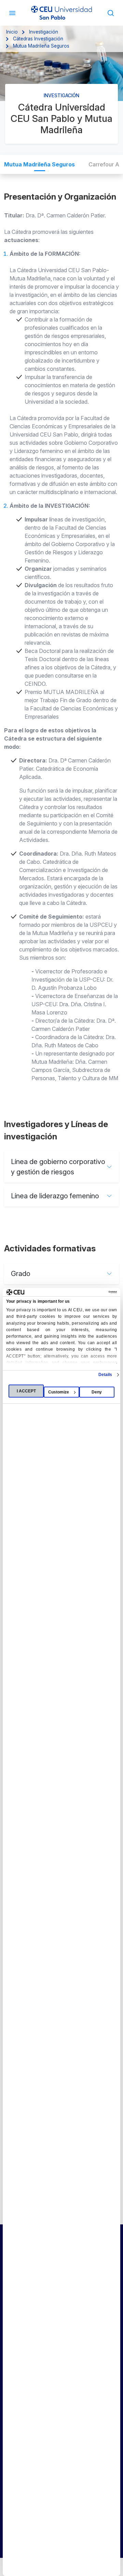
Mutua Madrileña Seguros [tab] (39, 164)
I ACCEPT (26, 1391)
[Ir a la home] (61, 13)
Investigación (44, 32)
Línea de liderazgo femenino (55, 1196)
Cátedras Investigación (38, 39)
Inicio (12, 32)
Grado (21, 1274)
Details (105, 1375)
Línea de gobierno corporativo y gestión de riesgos (58, 1167)
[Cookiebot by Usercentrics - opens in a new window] (88, 1292)
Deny (97, 1392)
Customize (59, 1392)
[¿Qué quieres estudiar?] (111, 13)
